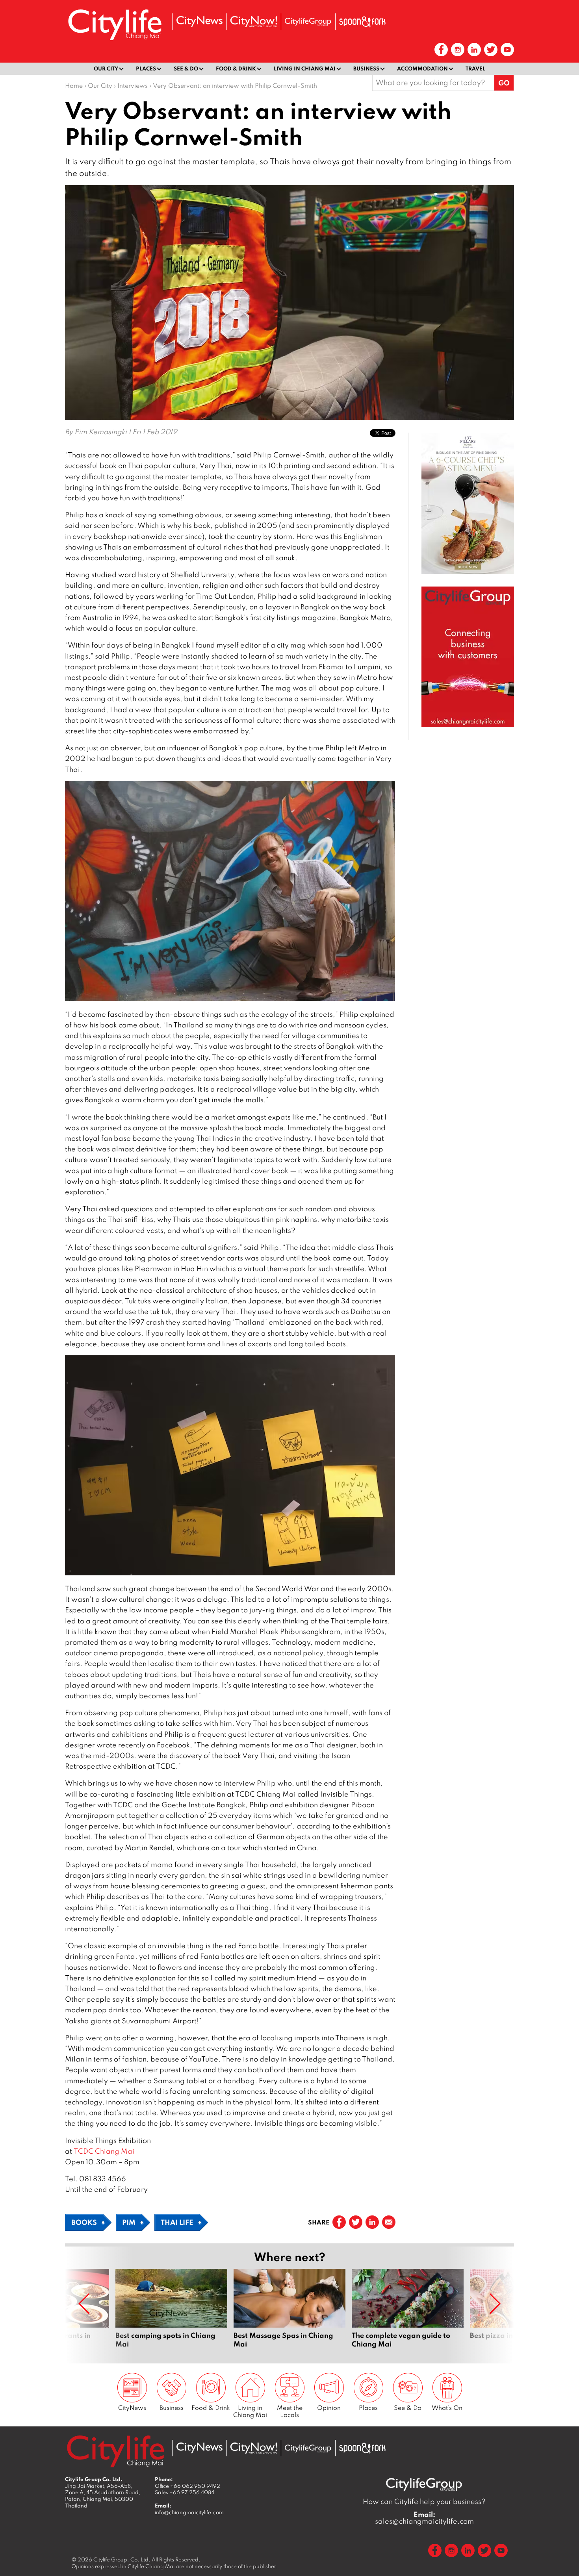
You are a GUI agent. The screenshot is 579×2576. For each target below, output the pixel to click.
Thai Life (177, 2222)
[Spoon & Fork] (362, 22)
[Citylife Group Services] (308, 21)
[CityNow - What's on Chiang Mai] (254, 22)
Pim (129, 2222)
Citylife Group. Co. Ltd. (122, 2559)
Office (187, 2486)
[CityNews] (199, 21)
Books (84, 2222)
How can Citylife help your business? (424, 2501)
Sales (185, 2492)
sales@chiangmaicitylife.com (424, 2518)
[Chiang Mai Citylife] (115, 25)
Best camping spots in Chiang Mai (171, 2313)
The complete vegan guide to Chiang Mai (408, 2313)
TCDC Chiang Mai (104, 2151)
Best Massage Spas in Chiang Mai (289, 2313)
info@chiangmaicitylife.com (189, 2512)
